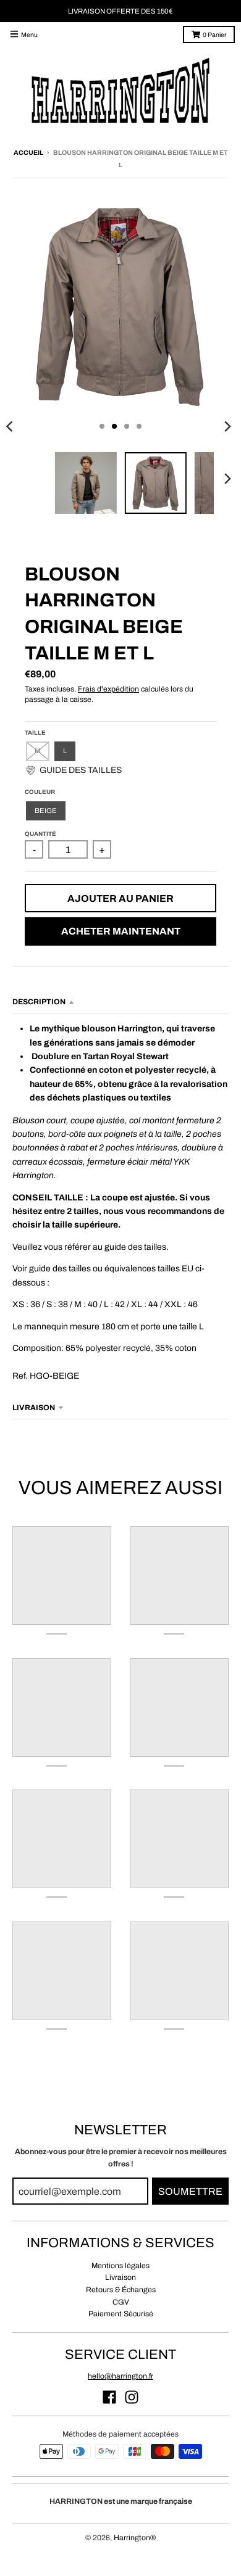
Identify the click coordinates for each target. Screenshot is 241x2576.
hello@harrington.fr (120, 2376)
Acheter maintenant (121, 931)
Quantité (40, 834)
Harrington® (135, 2538)
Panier (214, 35)
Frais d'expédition (108, 689)
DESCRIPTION (39, 1002)
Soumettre (190, 2191)
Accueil (28, 153)
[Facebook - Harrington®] (109, 2397)
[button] (73, 770)
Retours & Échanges (121, 2290)
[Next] (227, 426)
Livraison (120, 2277)
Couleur (40, 792)
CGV (121, 2302)
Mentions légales (120, 2266)
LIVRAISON (34, 1408)
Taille (35, 733)
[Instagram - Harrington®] (132, 2397)
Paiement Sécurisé (121, 2314)
